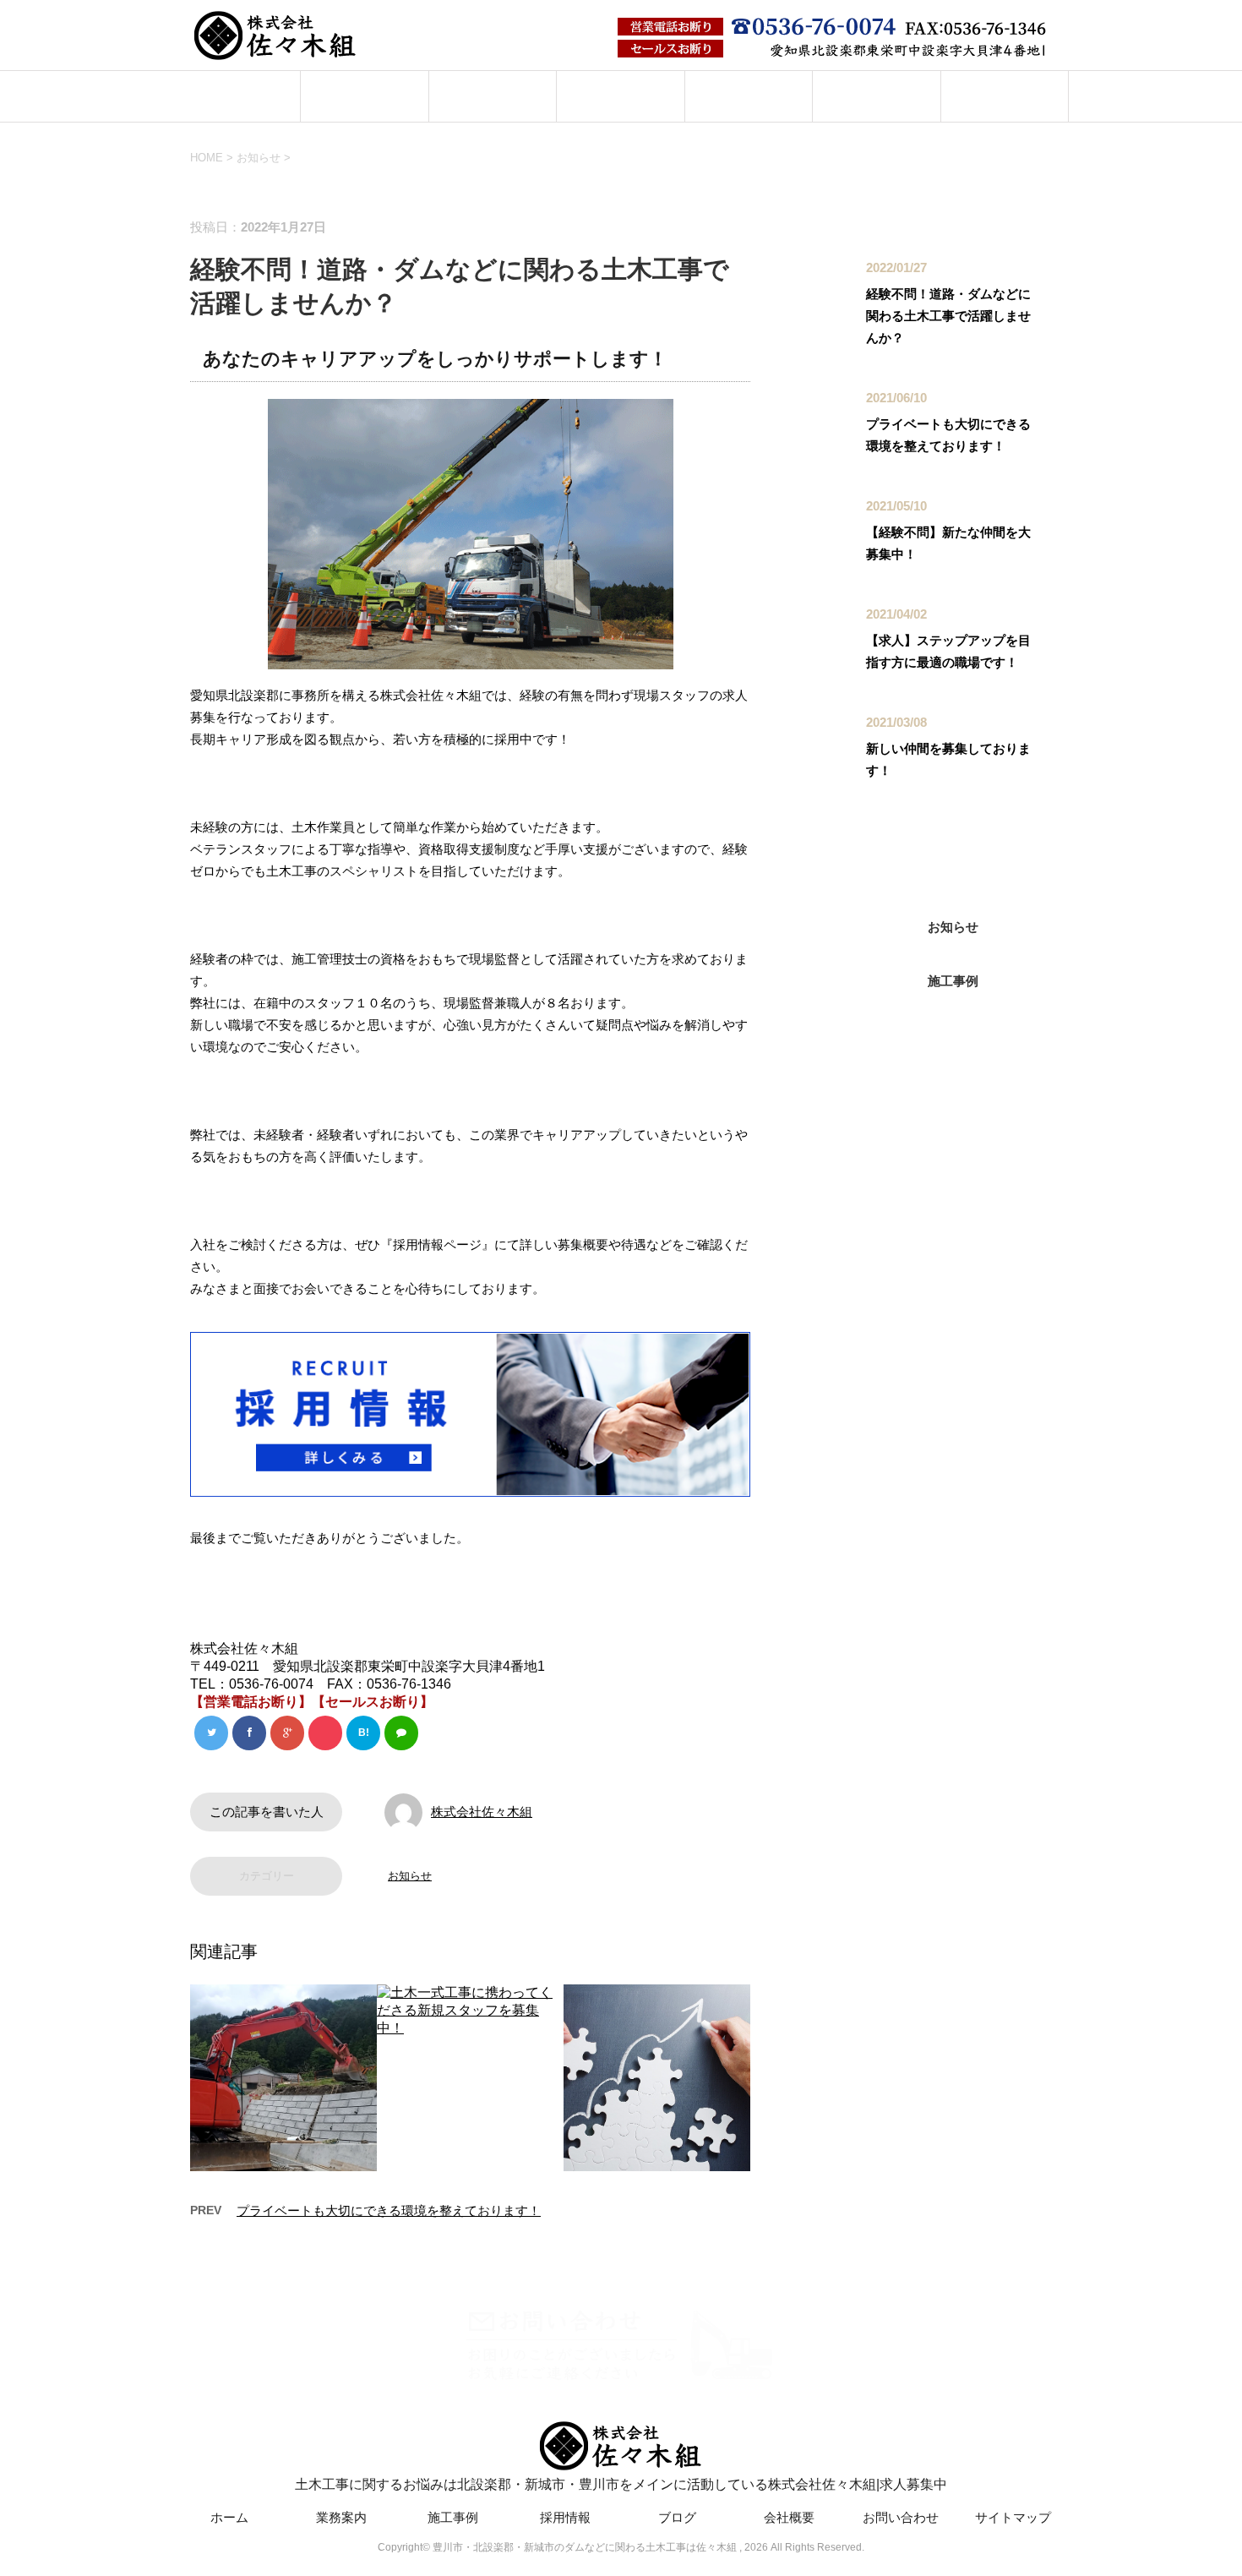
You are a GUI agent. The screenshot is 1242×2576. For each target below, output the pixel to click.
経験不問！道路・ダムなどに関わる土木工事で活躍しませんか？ (948, 316)
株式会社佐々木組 (482, 1812)
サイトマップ (1013, 2517)
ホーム (237, 96)
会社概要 (876, 96)
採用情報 (621, 96)
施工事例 (493, 96)
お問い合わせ (1005, 96)
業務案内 (365, 96)
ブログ (748, 96)
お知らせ (410, 1876)
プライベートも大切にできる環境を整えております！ (389, 2210)
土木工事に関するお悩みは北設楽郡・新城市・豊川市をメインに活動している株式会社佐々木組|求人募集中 (621, 2484)
